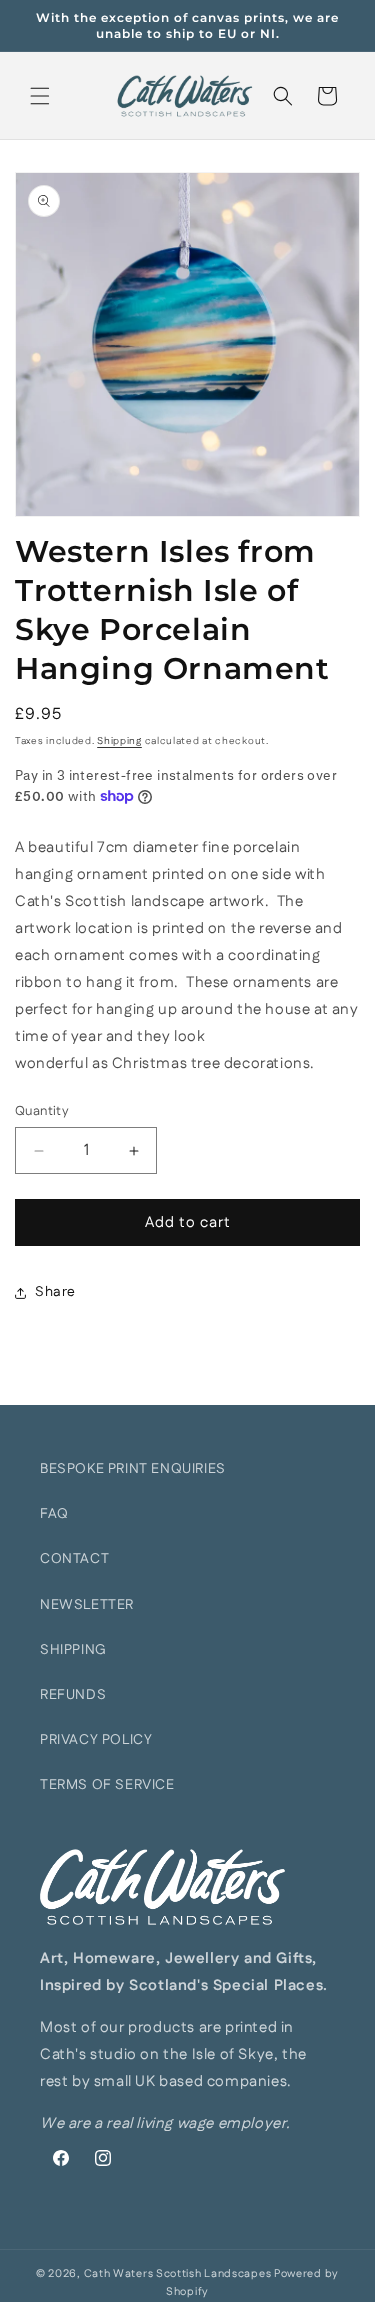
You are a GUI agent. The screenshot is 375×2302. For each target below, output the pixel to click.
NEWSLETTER (87, 1605)
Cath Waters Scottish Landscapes (178, 2274)
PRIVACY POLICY (96, 1740)
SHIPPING (73, 1650)
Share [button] (55, 1292)
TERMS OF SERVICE (107, 1785)
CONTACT (74, 1559)
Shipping (119, 741)
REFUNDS (73, 1695)
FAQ (54, 1514)
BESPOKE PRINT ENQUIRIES (133, 1469)
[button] (40, 96)
